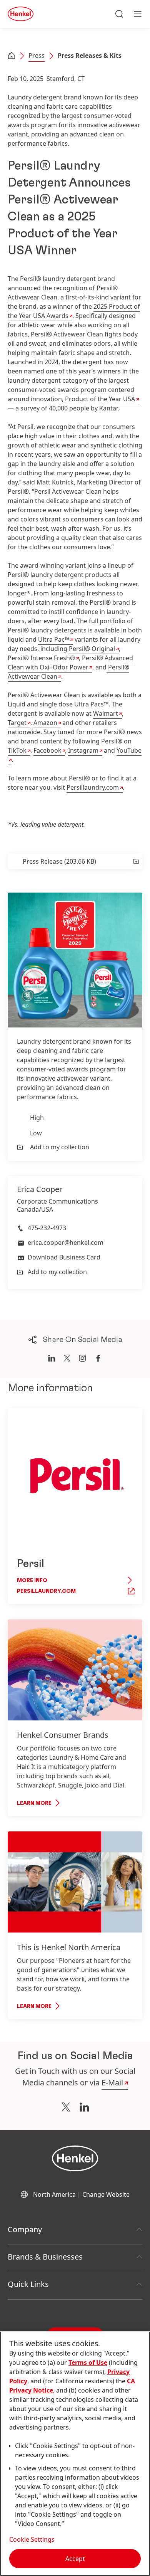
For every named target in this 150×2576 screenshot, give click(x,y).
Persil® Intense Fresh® (41, 658)
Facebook (47, 750)
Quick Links (28, 2284)
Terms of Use (88, 2362)
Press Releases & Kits (90, 55)
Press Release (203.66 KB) (59, 861)
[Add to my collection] (136, 861)
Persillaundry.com (93, 787)
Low (36, 1133)
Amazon (45, 723)
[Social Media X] (66, 2107)
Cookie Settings (32, 2539)
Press (37, 55)
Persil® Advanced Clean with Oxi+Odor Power (70, 662)
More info (32, 1581)
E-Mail (112, 2082)
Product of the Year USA (100, 399)
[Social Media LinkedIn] (84, 2107)
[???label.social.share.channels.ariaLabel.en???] (52, 1358)
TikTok (17, 750)
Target (17, 723)
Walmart (106, 713)
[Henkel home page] (12, 56)
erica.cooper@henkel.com (66, 1243)
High (37, 1118)
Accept (75, 2559)
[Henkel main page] (21, 14)
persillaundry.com (46, 1591)
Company (25, 2229)
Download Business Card (64, 1257)
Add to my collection (60, 1147)
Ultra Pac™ (54, 639)
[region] (75, 2454)
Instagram (83, 750)
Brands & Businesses (45, 2257)
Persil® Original (92, 649)
